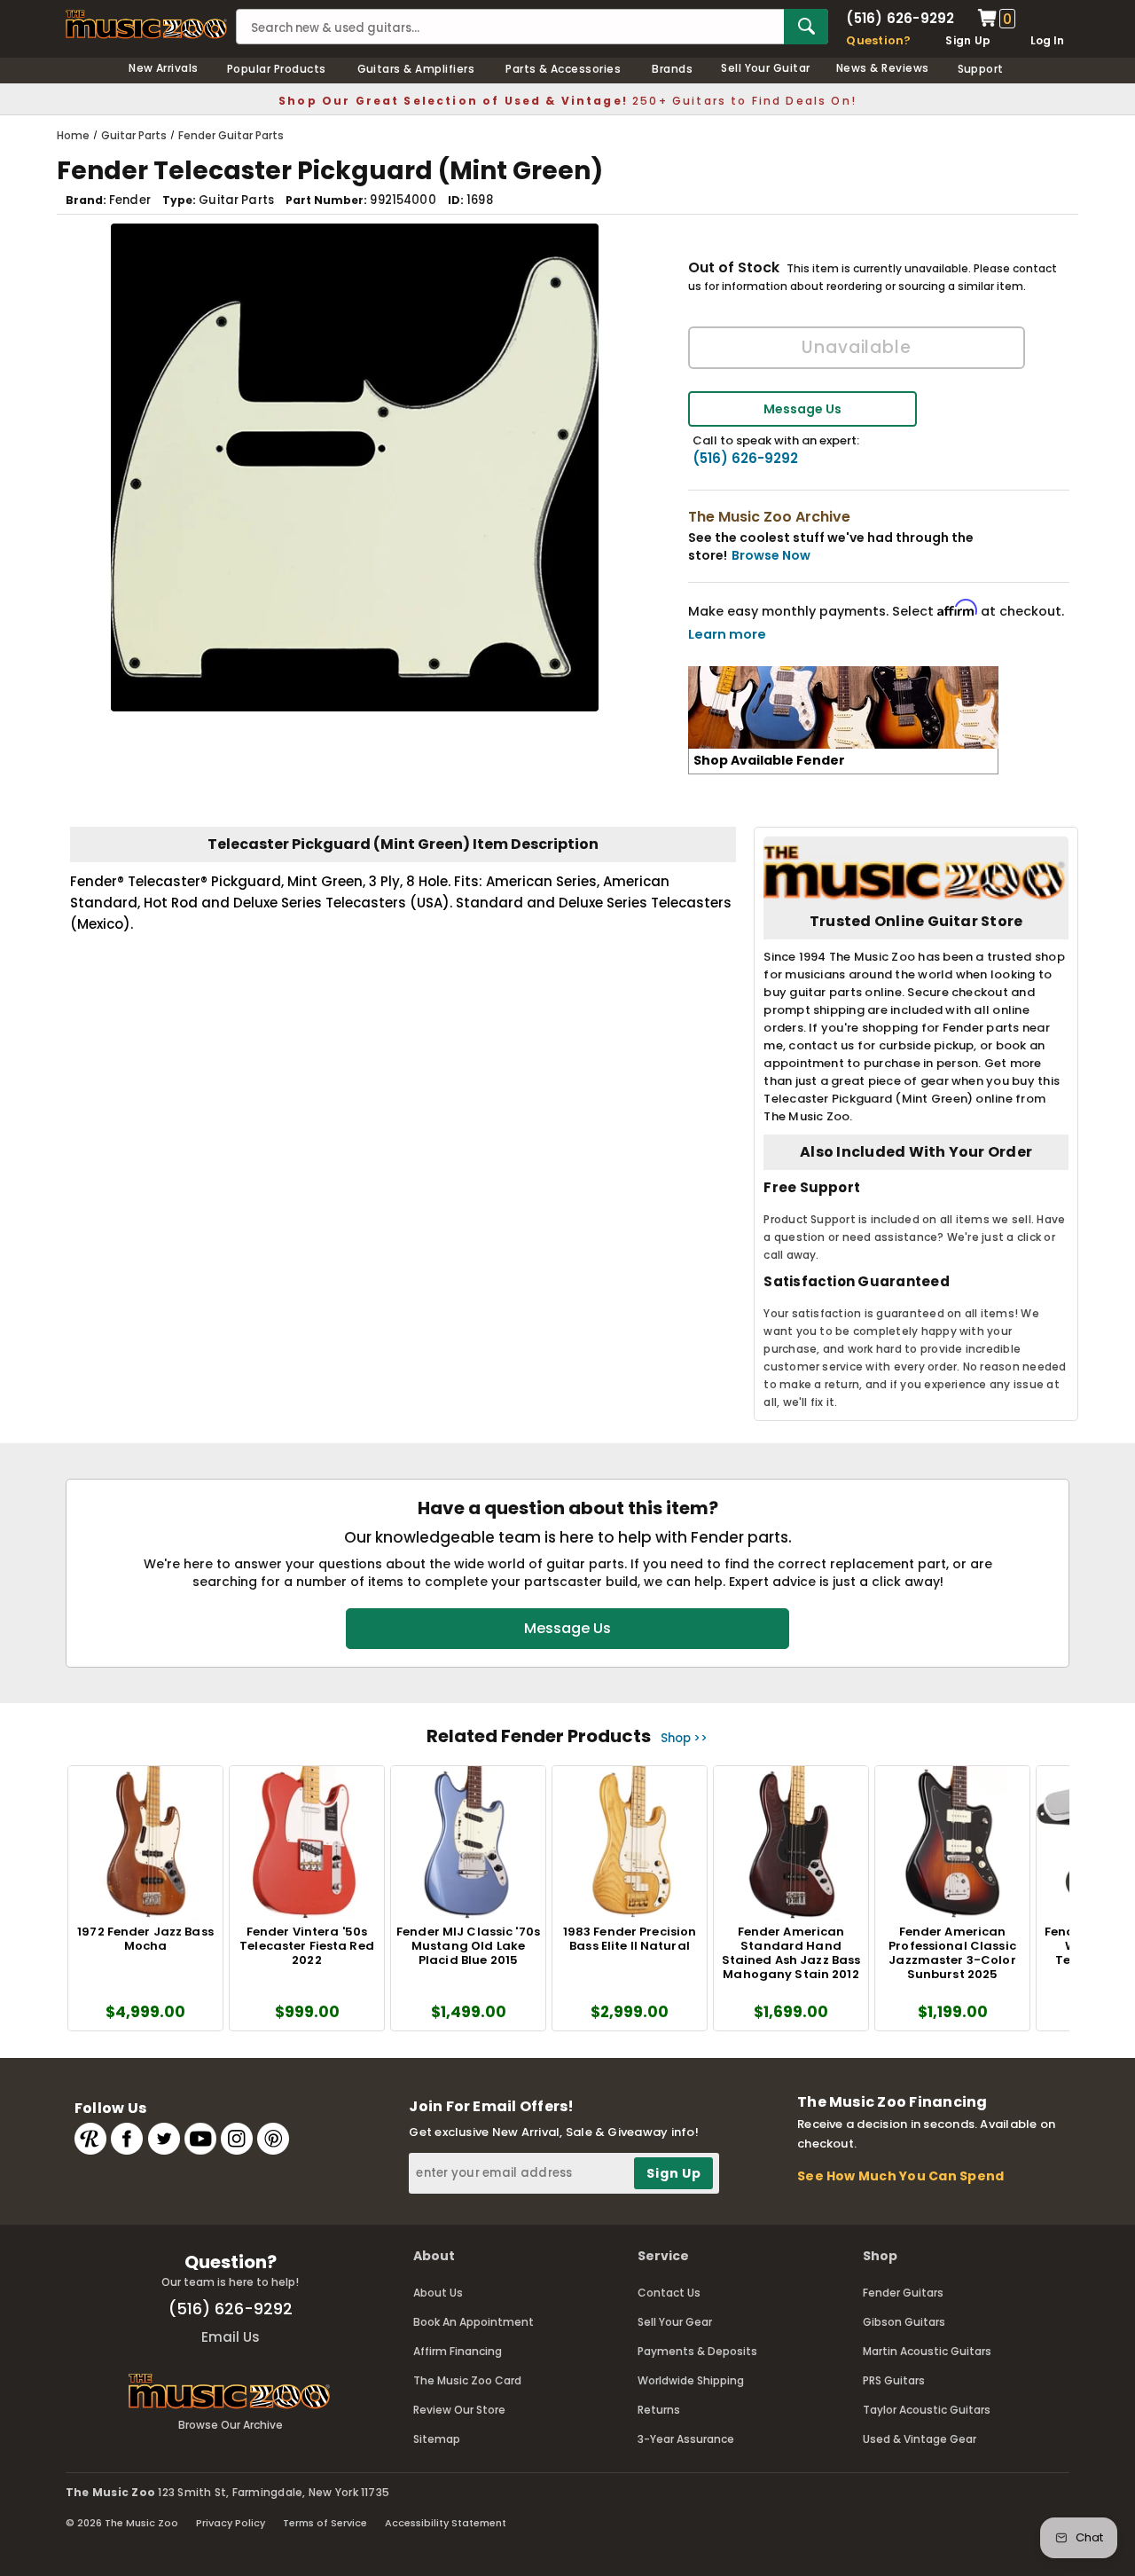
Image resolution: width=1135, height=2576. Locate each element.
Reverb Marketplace (90, 2139)
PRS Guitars (894, 2380)
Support (981, 69)
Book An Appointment (474, 2322)
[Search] (806, 27)
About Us (438, 2293)
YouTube (200, 2139)
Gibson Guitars (904, 2322)
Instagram (237, 2139)
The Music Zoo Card (467, 2380)
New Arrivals (164, 68)
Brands (672, 69)
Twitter (164, 2139)
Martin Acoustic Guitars (927, 2351)
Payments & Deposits (697, 2351)
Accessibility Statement (446, 2523)
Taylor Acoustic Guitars (927, 2410)
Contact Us (669, 2293)
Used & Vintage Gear (920, 2439)
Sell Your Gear (675, 2322)
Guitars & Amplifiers (416, 69)
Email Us (231, 2337)
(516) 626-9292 (900, 18)
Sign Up (968, 40)
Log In (1047, 40)
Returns (659, 2410)
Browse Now (771, 555)
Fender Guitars (903, 2293)
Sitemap (437, 2439)
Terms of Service (325, 2523)
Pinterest (273, 2139)
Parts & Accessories (563, 69)
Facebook (127, 2139)
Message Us (802, 409)
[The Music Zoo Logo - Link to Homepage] (146, 24)
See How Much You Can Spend (900, 2176)
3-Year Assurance (686, 2439)
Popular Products (277, 69)
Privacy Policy (231, 2523)
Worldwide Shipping (691, 2380)
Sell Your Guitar (766, 68)
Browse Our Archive (231, 2425)
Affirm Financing (458, 2351)
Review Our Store (459, 2410)
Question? (878, 40)
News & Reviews (883, 68)
